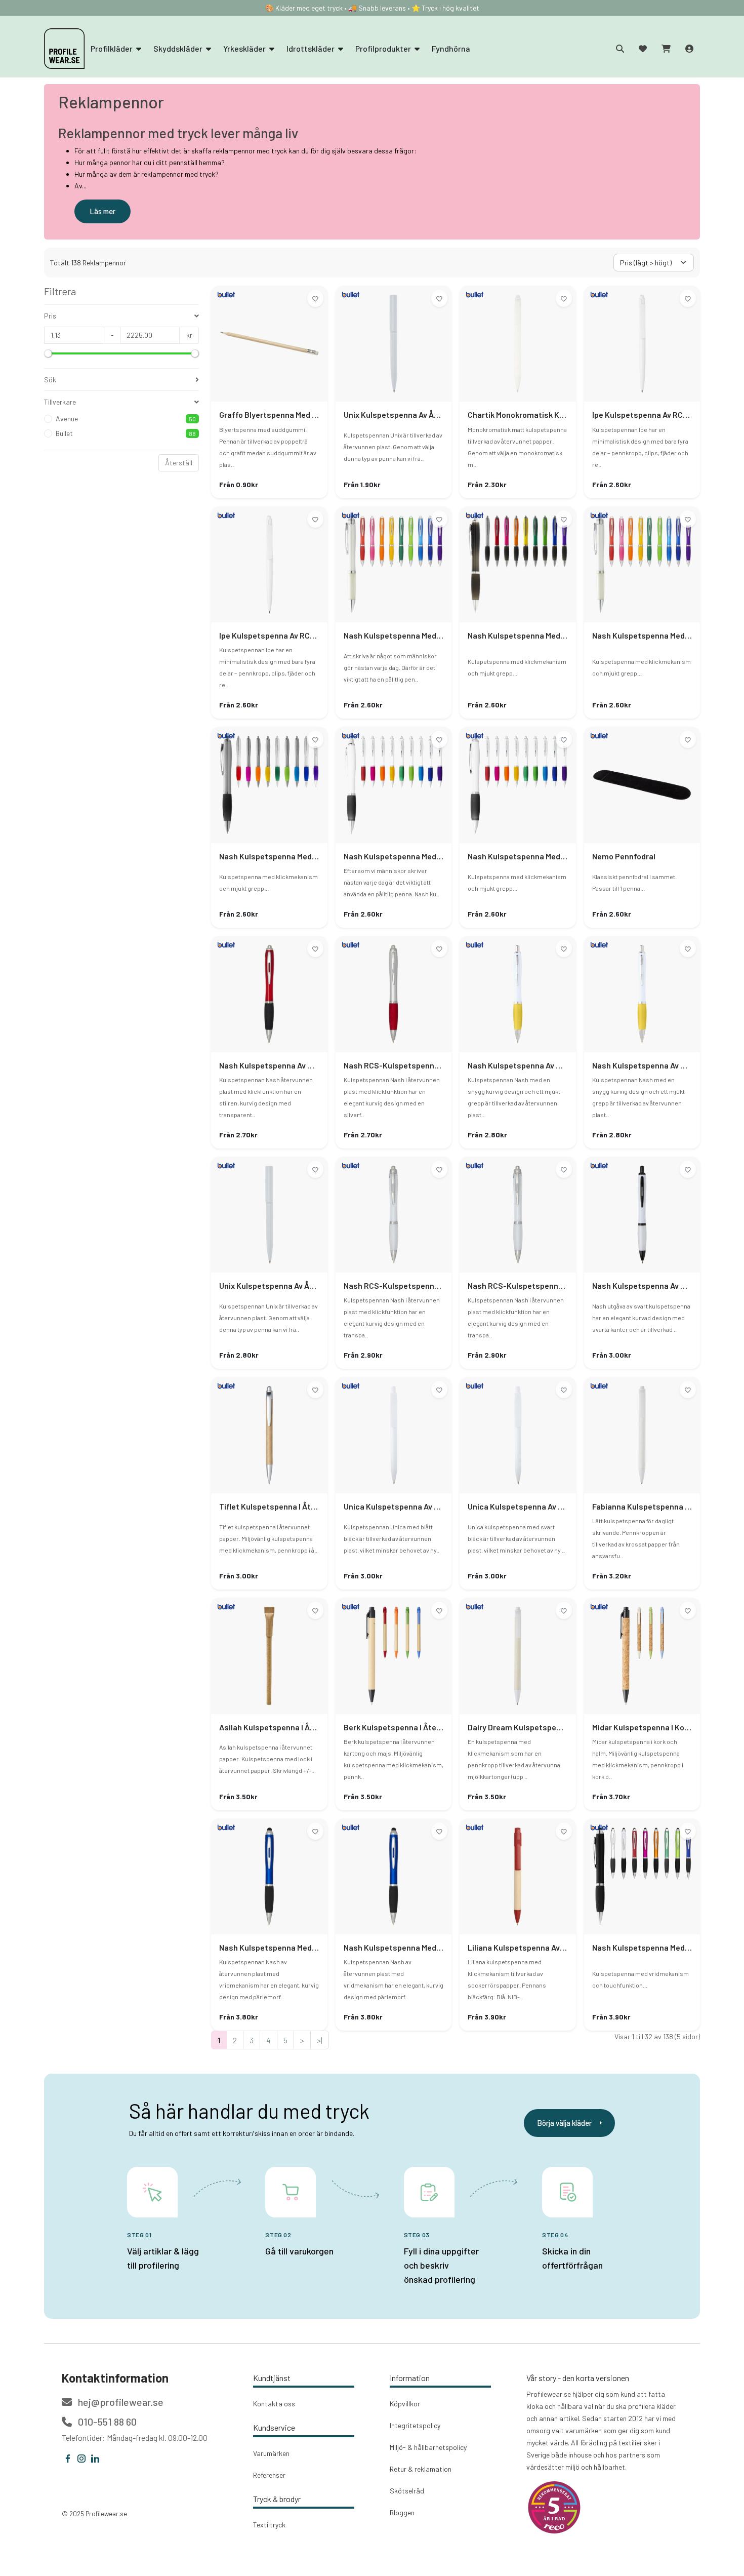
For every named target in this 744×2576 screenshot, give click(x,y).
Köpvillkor (405, 2404)
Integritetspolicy (415, 2425)
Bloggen (402, 2512)
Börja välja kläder (564, 2123)
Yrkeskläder (245, 48)
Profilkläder (112, 48)
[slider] (48, 353)
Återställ (179, 463)
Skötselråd (407, 2491)
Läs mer (102, 211)
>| (320, 2040)
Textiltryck (269, 2525)
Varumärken (271, 2453)
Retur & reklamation (421, 2469)
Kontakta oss (274, 2404)
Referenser (269, 2475)
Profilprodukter (384, 48)
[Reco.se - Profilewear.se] (554, 2507)
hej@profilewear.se (120, 2402)
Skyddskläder (179, 48)
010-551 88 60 (106, 2422)
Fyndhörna (451, 48)
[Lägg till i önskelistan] (315, 298)
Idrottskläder (311, 48)
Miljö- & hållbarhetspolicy (428, 2447)
